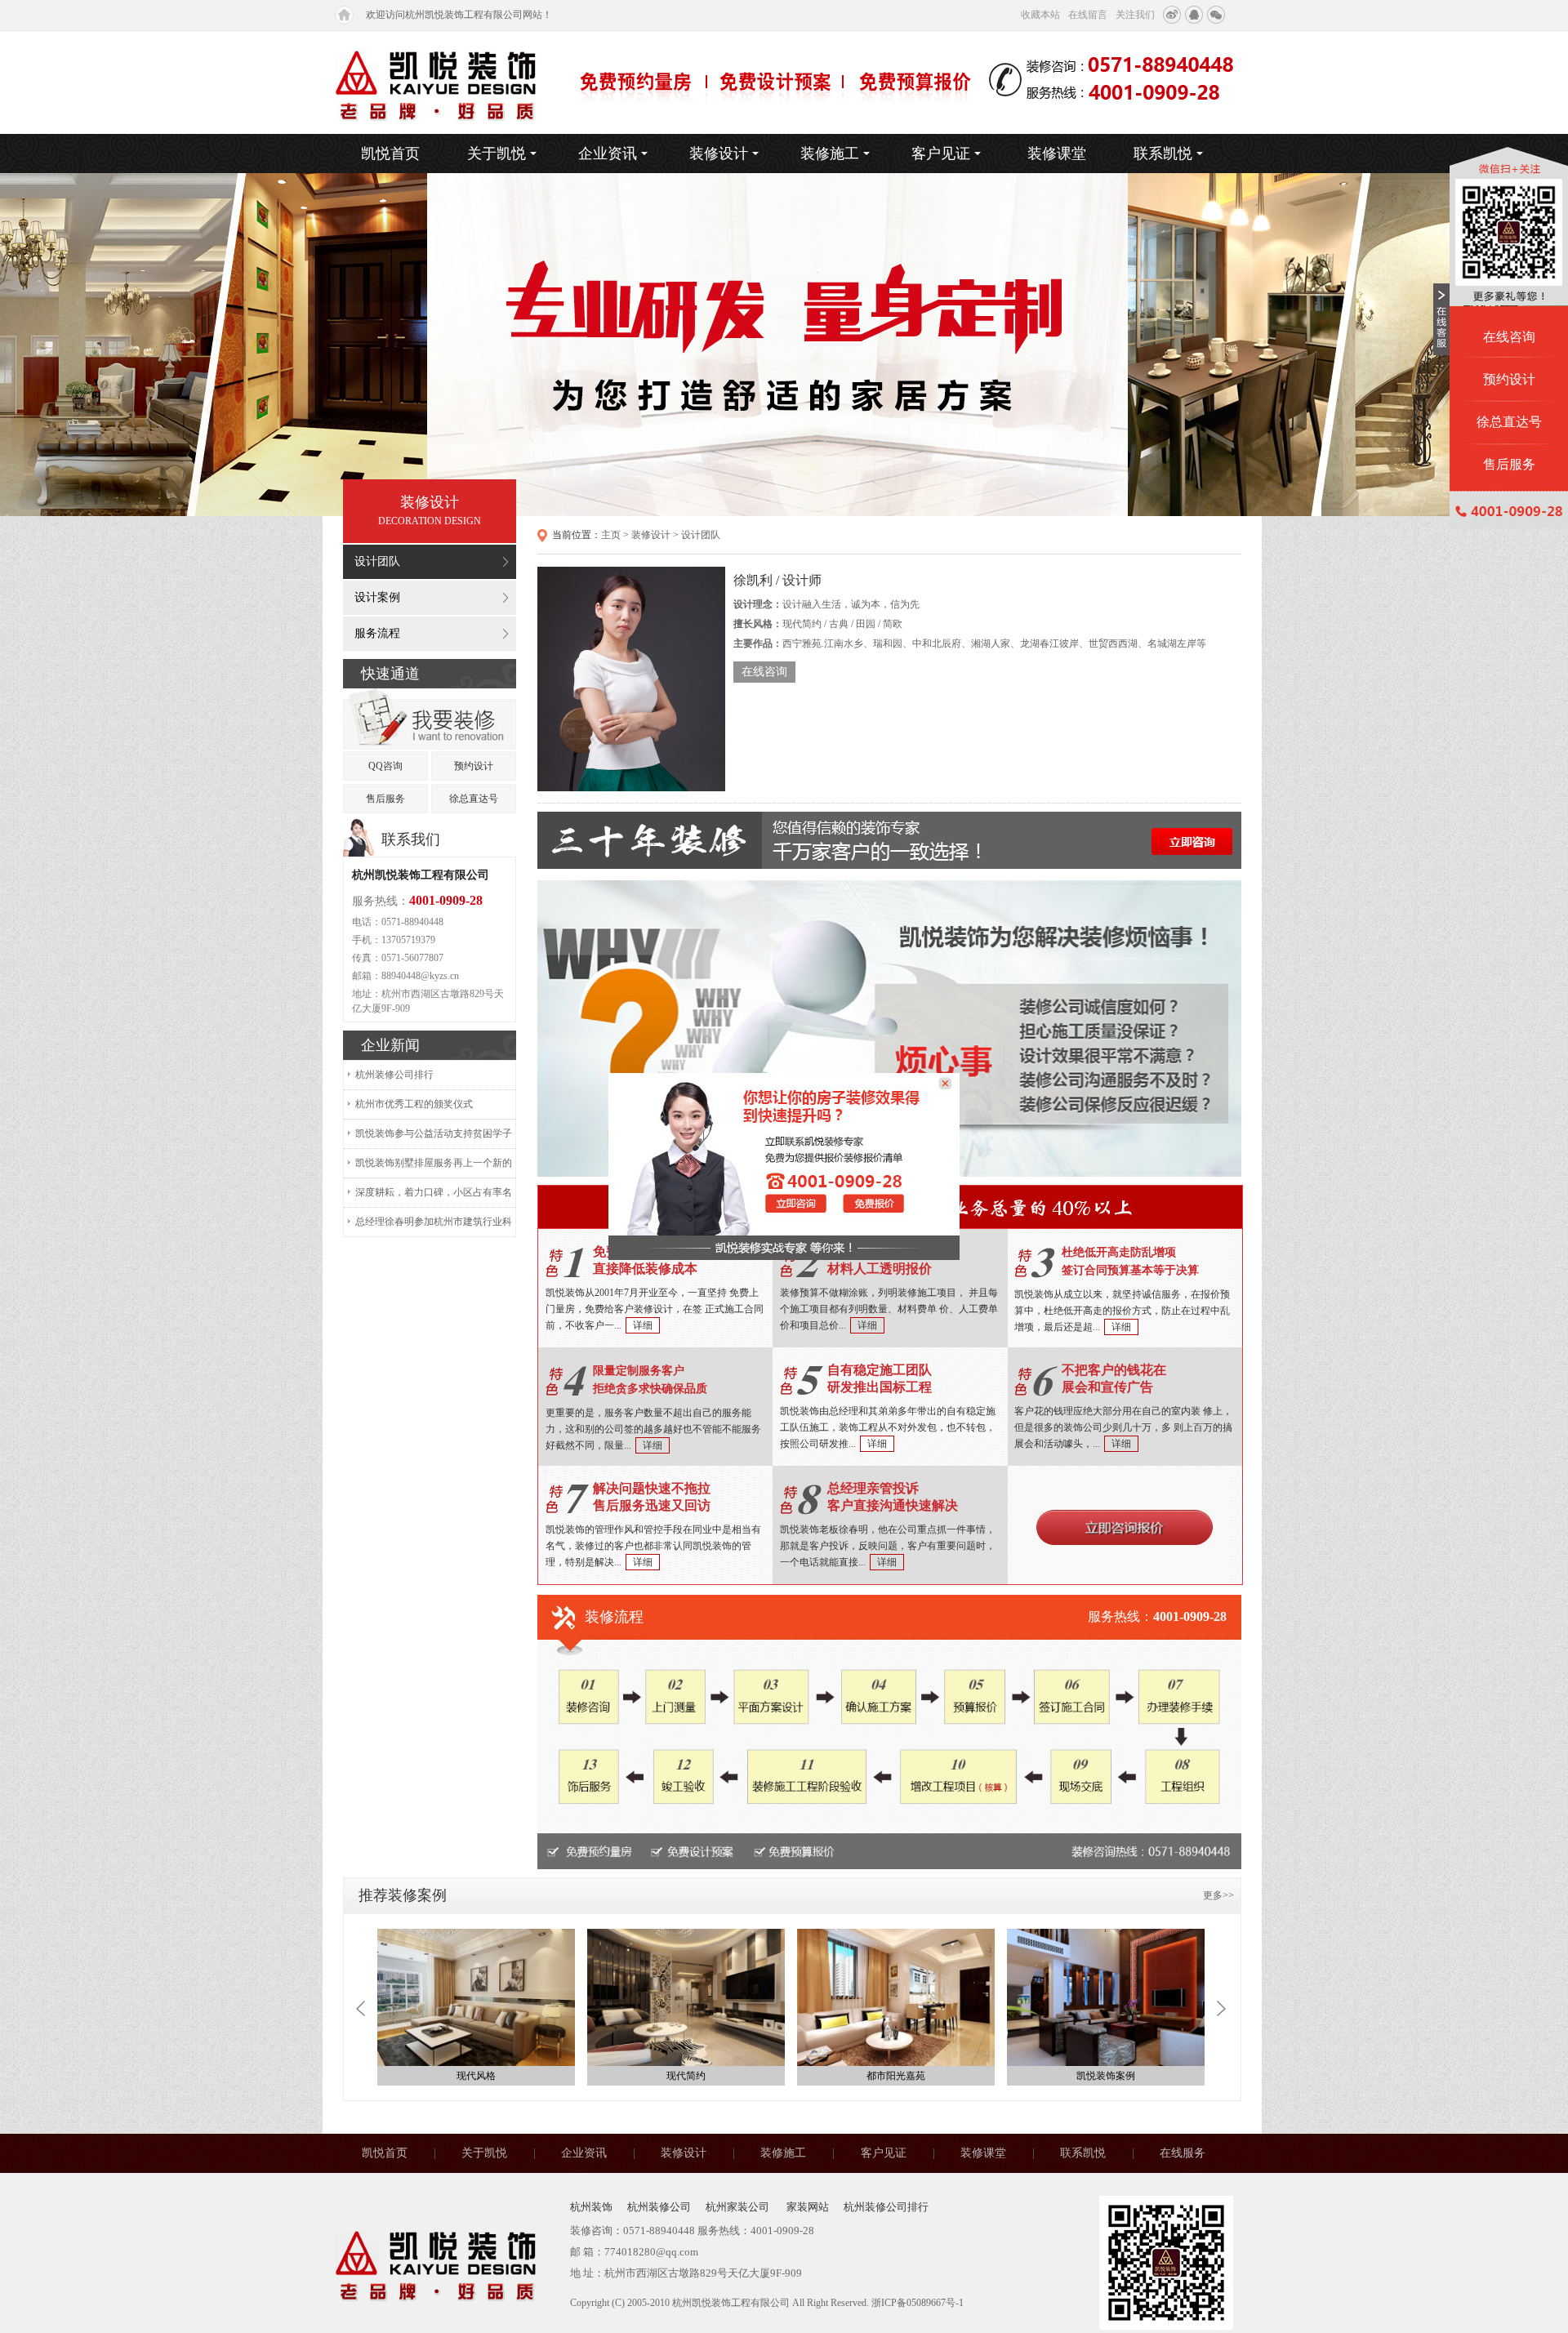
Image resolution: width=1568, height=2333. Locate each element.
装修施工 (830, 154)
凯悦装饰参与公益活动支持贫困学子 (434, 1133)
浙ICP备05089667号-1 (918, 2303)
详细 (643, 1325)
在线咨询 (764, 672)
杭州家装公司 (739, 2207)
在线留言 (1088, 15)
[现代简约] (686, 1997)
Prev (361, 2008)
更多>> (1218, 1895)
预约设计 (474, 766)
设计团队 (377, 561)
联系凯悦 (1163, 154)
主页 (611, 535)
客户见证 (941, 154)
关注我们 (1135, 15)
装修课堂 (1057, 154)
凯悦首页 (390, 154)
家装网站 (808, 2207)
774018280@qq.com (651, 2252)
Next (1221, 2008)
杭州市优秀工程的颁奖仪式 (414, 1104)
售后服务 (385, 799)
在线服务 (1183, 2153)
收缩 (1441, 319)
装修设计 (719, 154)
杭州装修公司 (659, 2207)
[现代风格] (476, 1997)
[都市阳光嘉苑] (896, 1997)
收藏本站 (1040, 15)
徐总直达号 (474, 799)
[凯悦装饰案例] (1106, 1997)
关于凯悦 (497, 154)
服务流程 (377, 633)
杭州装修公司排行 (394, 1075)
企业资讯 (608, 154)
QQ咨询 (385, 766)
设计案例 (377, 597)
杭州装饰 (591, 2207)
